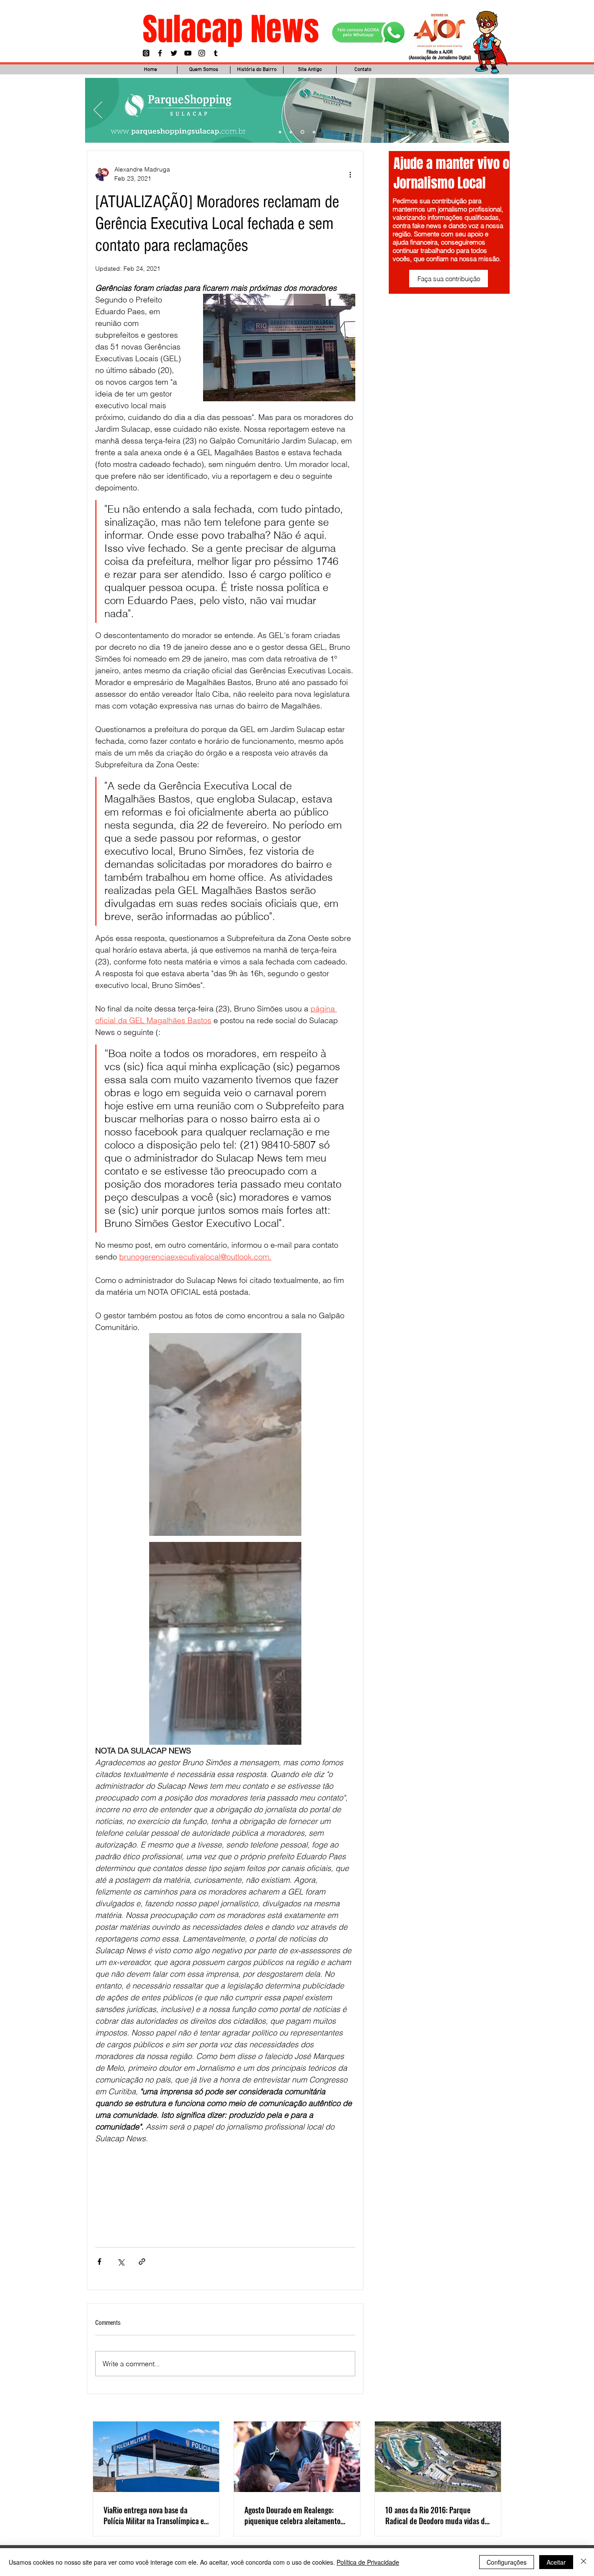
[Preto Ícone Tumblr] (216, 53)
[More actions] (350, 174)
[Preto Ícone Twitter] (174, 53)
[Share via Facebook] (99, 2262)
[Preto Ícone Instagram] (202, 53)
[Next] (496, 111)
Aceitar (556, 2562)
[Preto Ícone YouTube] (188, 53)
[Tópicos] (146, 53)
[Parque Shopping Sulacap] (302, 132)
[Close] (584, 2562)
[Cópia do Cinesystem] (280, 132)
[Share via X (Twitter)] (121, 2262)
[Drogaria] (314, 132)
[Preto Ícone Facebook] (160, 53)
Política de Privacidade (368, 2562)
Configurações (507, 2562)
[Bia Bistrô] (291, 132)
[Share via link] (142, 2262)
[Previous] (98, 111)
